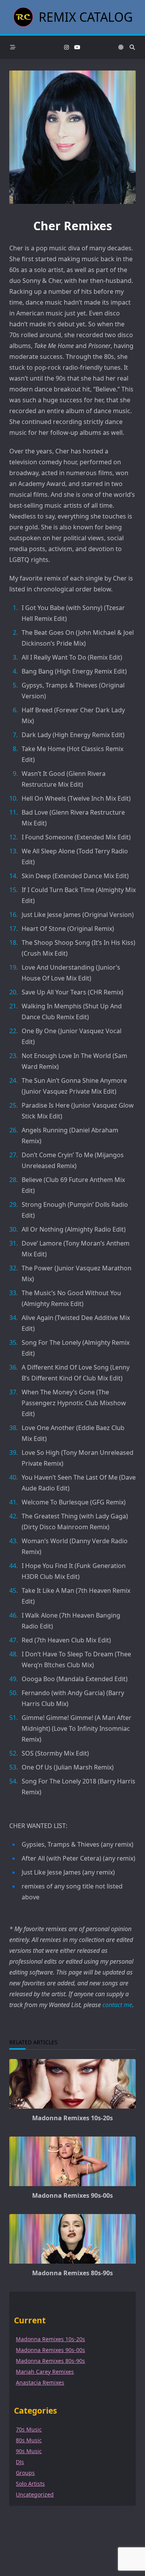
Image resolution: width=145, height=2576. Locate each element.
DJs (20, 2462)
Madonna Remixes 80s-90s (72, 2273)
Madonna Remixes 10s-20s (72, 2118)
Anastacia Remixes (40, 2382)
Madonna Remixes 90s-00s (72, 2195)
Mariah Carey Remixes (45, 2372)
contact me (117, 2005)
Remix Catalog (86, 17)
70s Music (29, 2429)
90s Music (29, 2451)
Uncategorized (35, 2494)
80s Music (29, 2440)
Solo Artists (30, 2484)
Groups (25, 2473)
